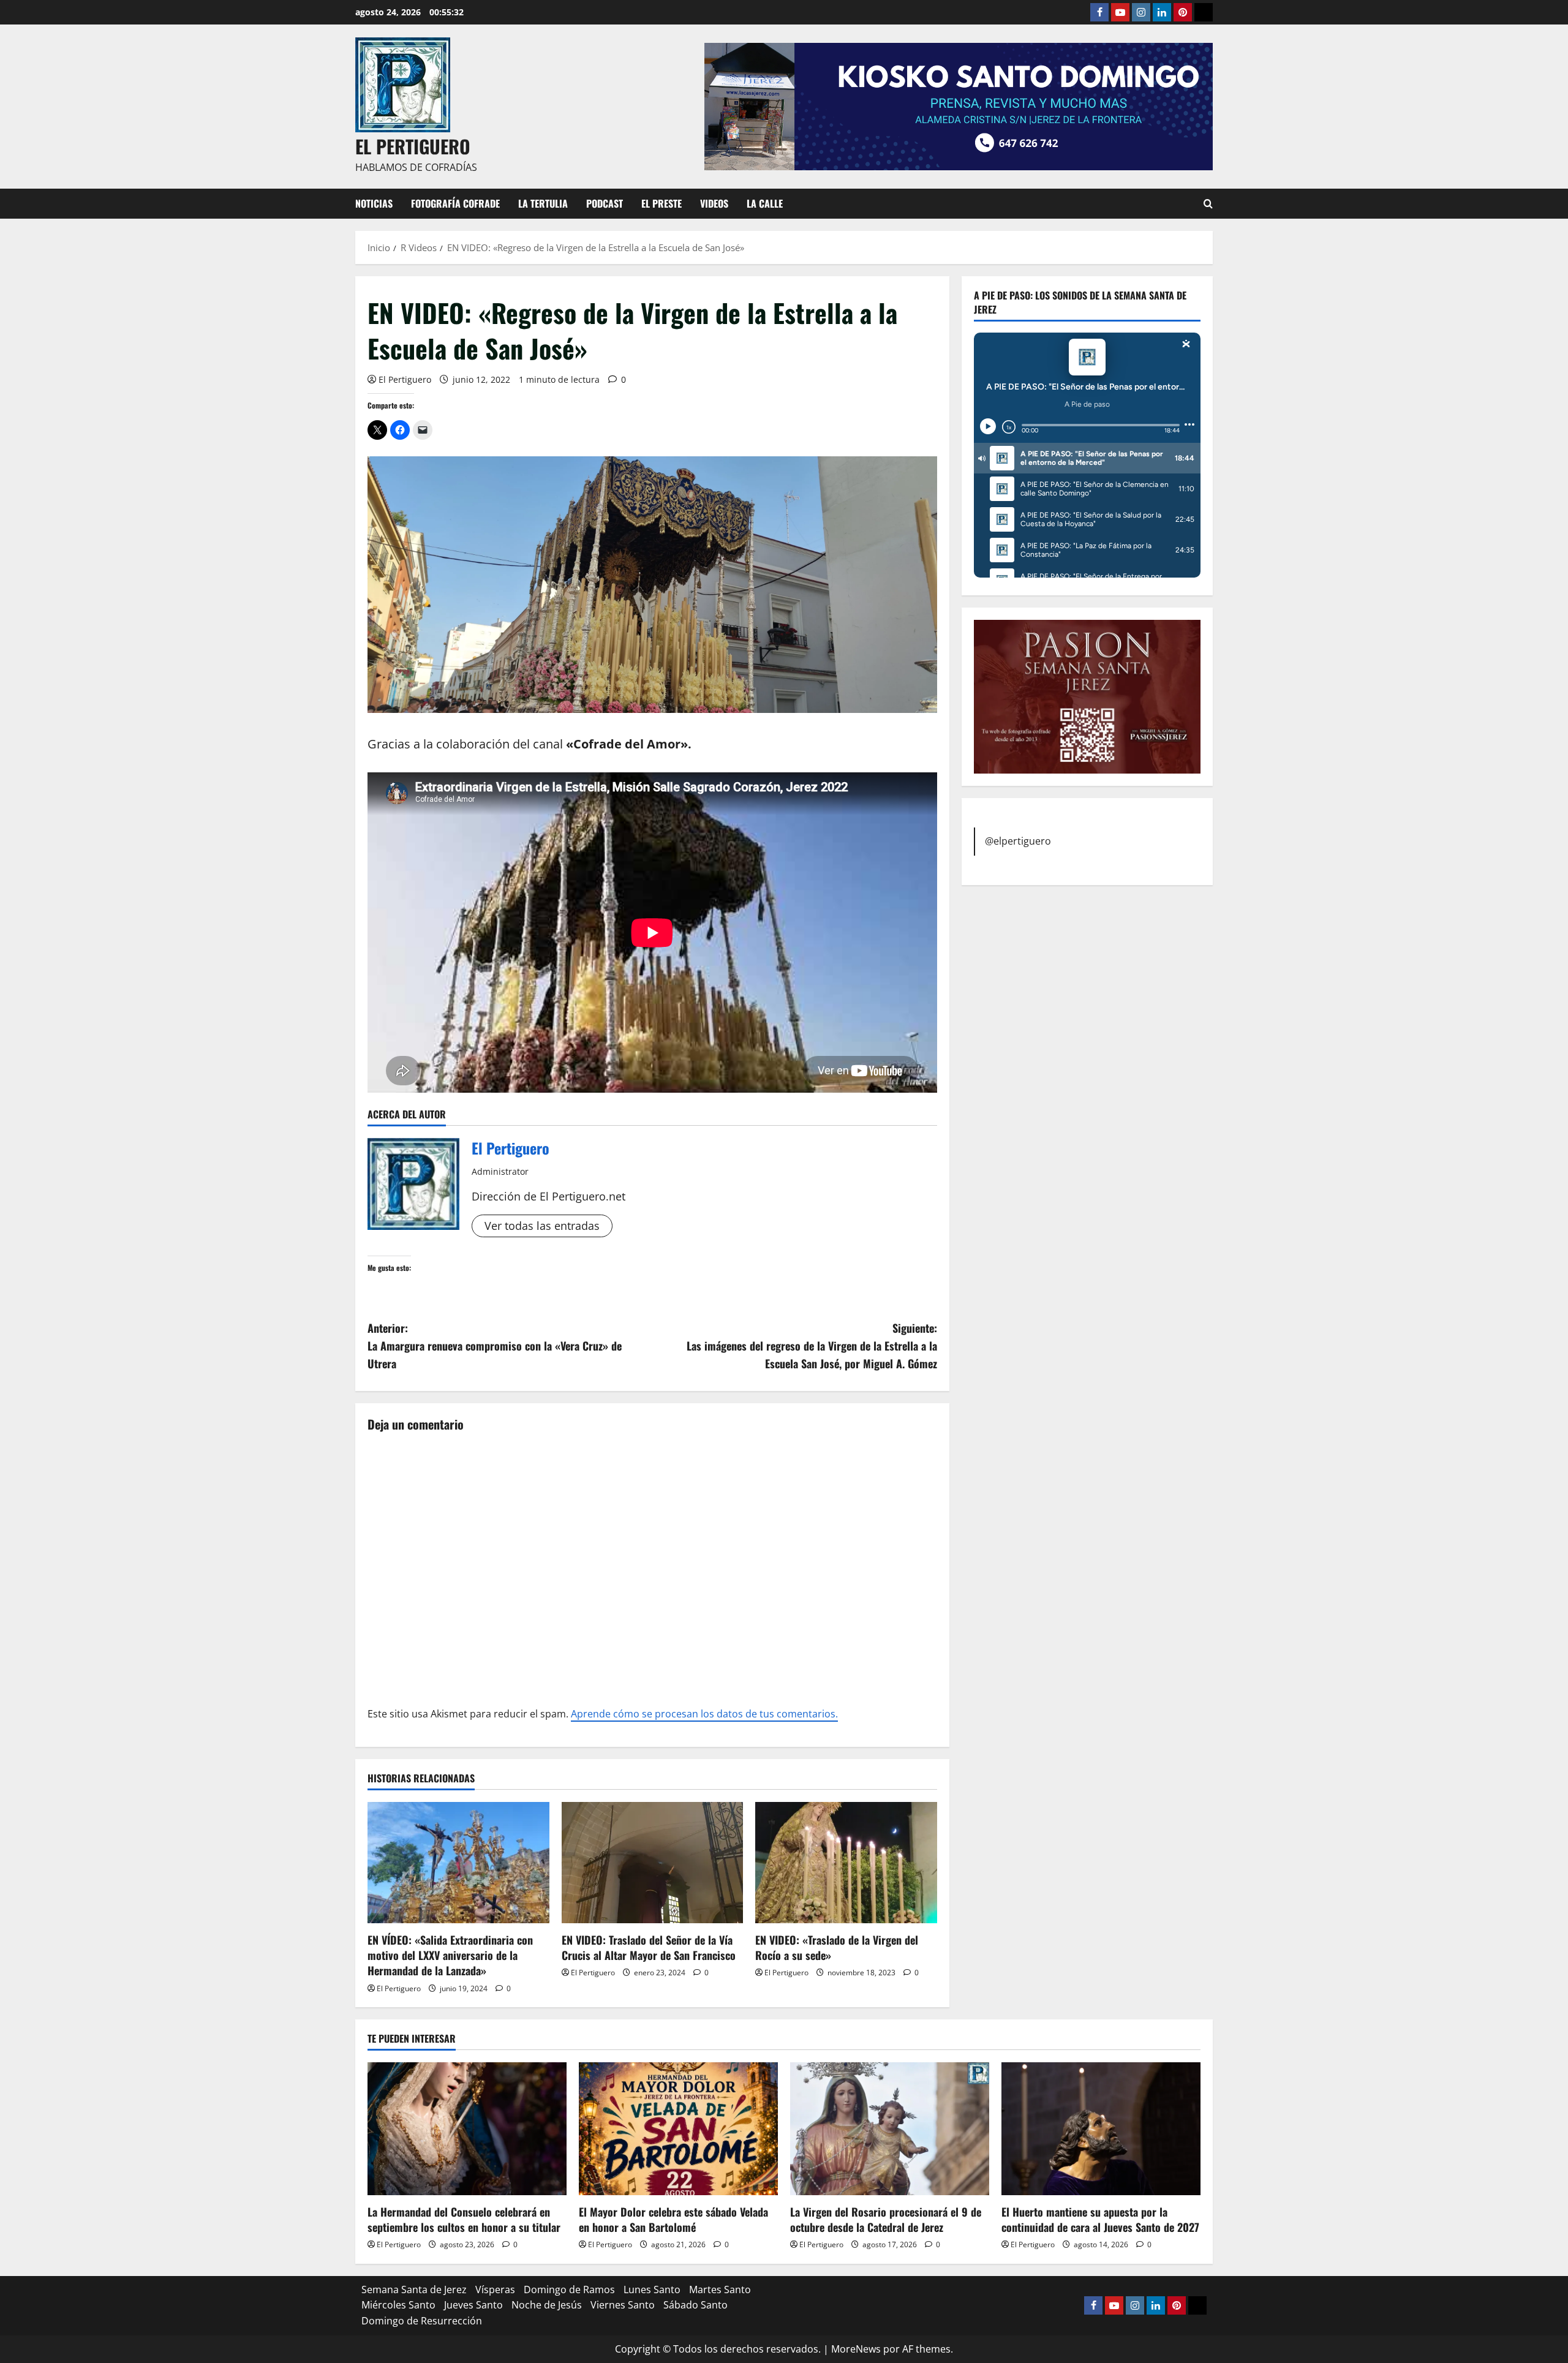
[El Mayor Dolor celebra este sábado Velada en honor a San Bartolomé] (678, 2129)
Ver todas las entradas (542, 1226)
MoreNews (856, 2349)
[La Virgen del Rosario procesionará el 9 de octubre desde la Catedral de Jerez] (890, 2129)
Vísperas (495, 2290)
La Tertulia (543, 203)
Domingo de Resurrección (422, 2321)
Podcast (605, 203)
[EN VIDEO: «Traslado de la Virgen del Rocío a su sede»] (846, 1863)
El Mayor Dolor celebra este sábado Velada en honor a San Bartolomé (673, 2219)
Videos (714, 203)
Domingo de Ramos (569, 2290)
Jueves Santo (473, 2305)
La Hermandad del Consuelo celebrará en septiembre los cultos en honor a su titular (464, 2219)
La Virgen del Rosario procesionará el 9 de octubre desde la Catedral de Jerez (886, 2219)
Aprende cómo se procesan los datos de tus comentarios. (704, 1714)
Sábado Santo (695, 2305)
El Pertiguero (405, 379)
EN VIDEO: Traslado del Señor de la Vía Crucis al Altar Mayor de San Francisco (649, 1947)
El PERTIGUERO (413, 146)
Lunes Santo (652, 2290)
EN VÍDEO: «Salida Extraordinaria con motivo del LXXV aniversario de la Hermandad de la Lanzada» (450, 1955)
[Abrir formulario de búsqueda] (1208, 204)
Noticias (374, 203)
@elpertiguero (1018, 840)
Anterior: (495, 1346)
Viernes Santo (623, 2305)
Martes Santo (720, 2290)
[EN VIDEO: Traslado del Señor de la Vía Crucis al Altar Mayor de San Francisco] (653, 1863)
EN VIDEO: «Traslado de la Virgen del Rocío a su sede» (837, 1947)
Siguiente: (812, 1346)
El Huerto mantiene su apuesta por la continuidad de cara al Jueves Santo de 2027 (1100, 2219)
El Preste (661, 203)
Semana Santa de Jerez (414, 2290)
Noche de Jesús (547, 2305)
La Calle (765, 203)
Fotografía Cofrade (455, 203)
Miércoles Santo (398, 2305)
